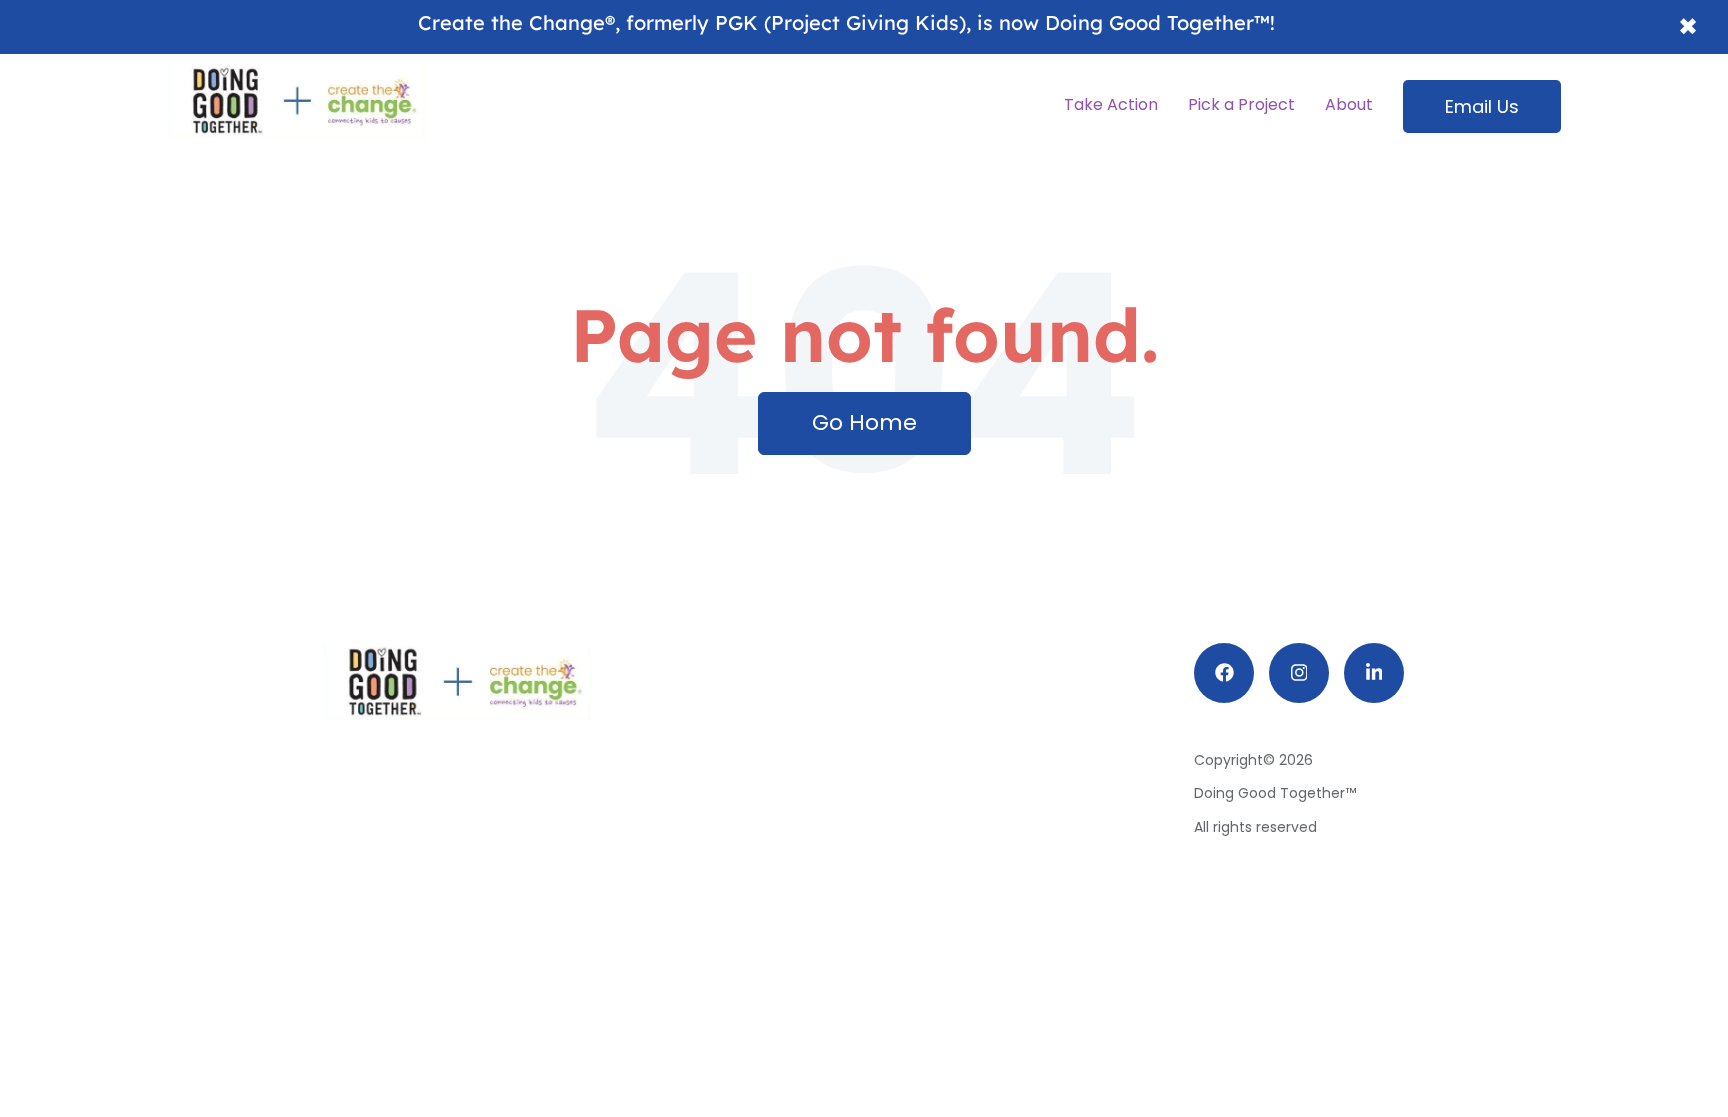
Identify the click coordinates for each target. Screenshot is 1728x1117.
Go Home (864, 422)
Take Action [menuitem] (1111, 104)
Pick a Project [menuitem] (1241, 104)
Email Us (1482, 106)
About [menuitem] (1349, 104)
